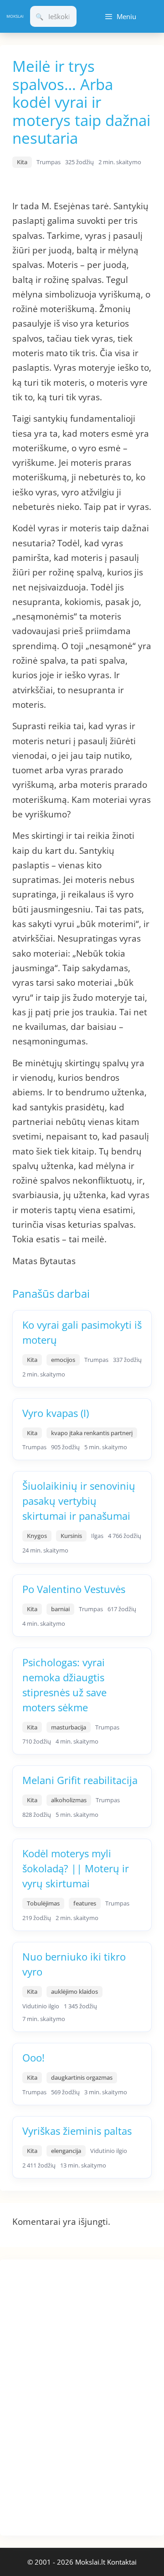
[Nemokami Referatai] (15, 17)
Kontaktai (122, 2562)
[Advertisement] (68, 2396)
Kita (22, 162)
